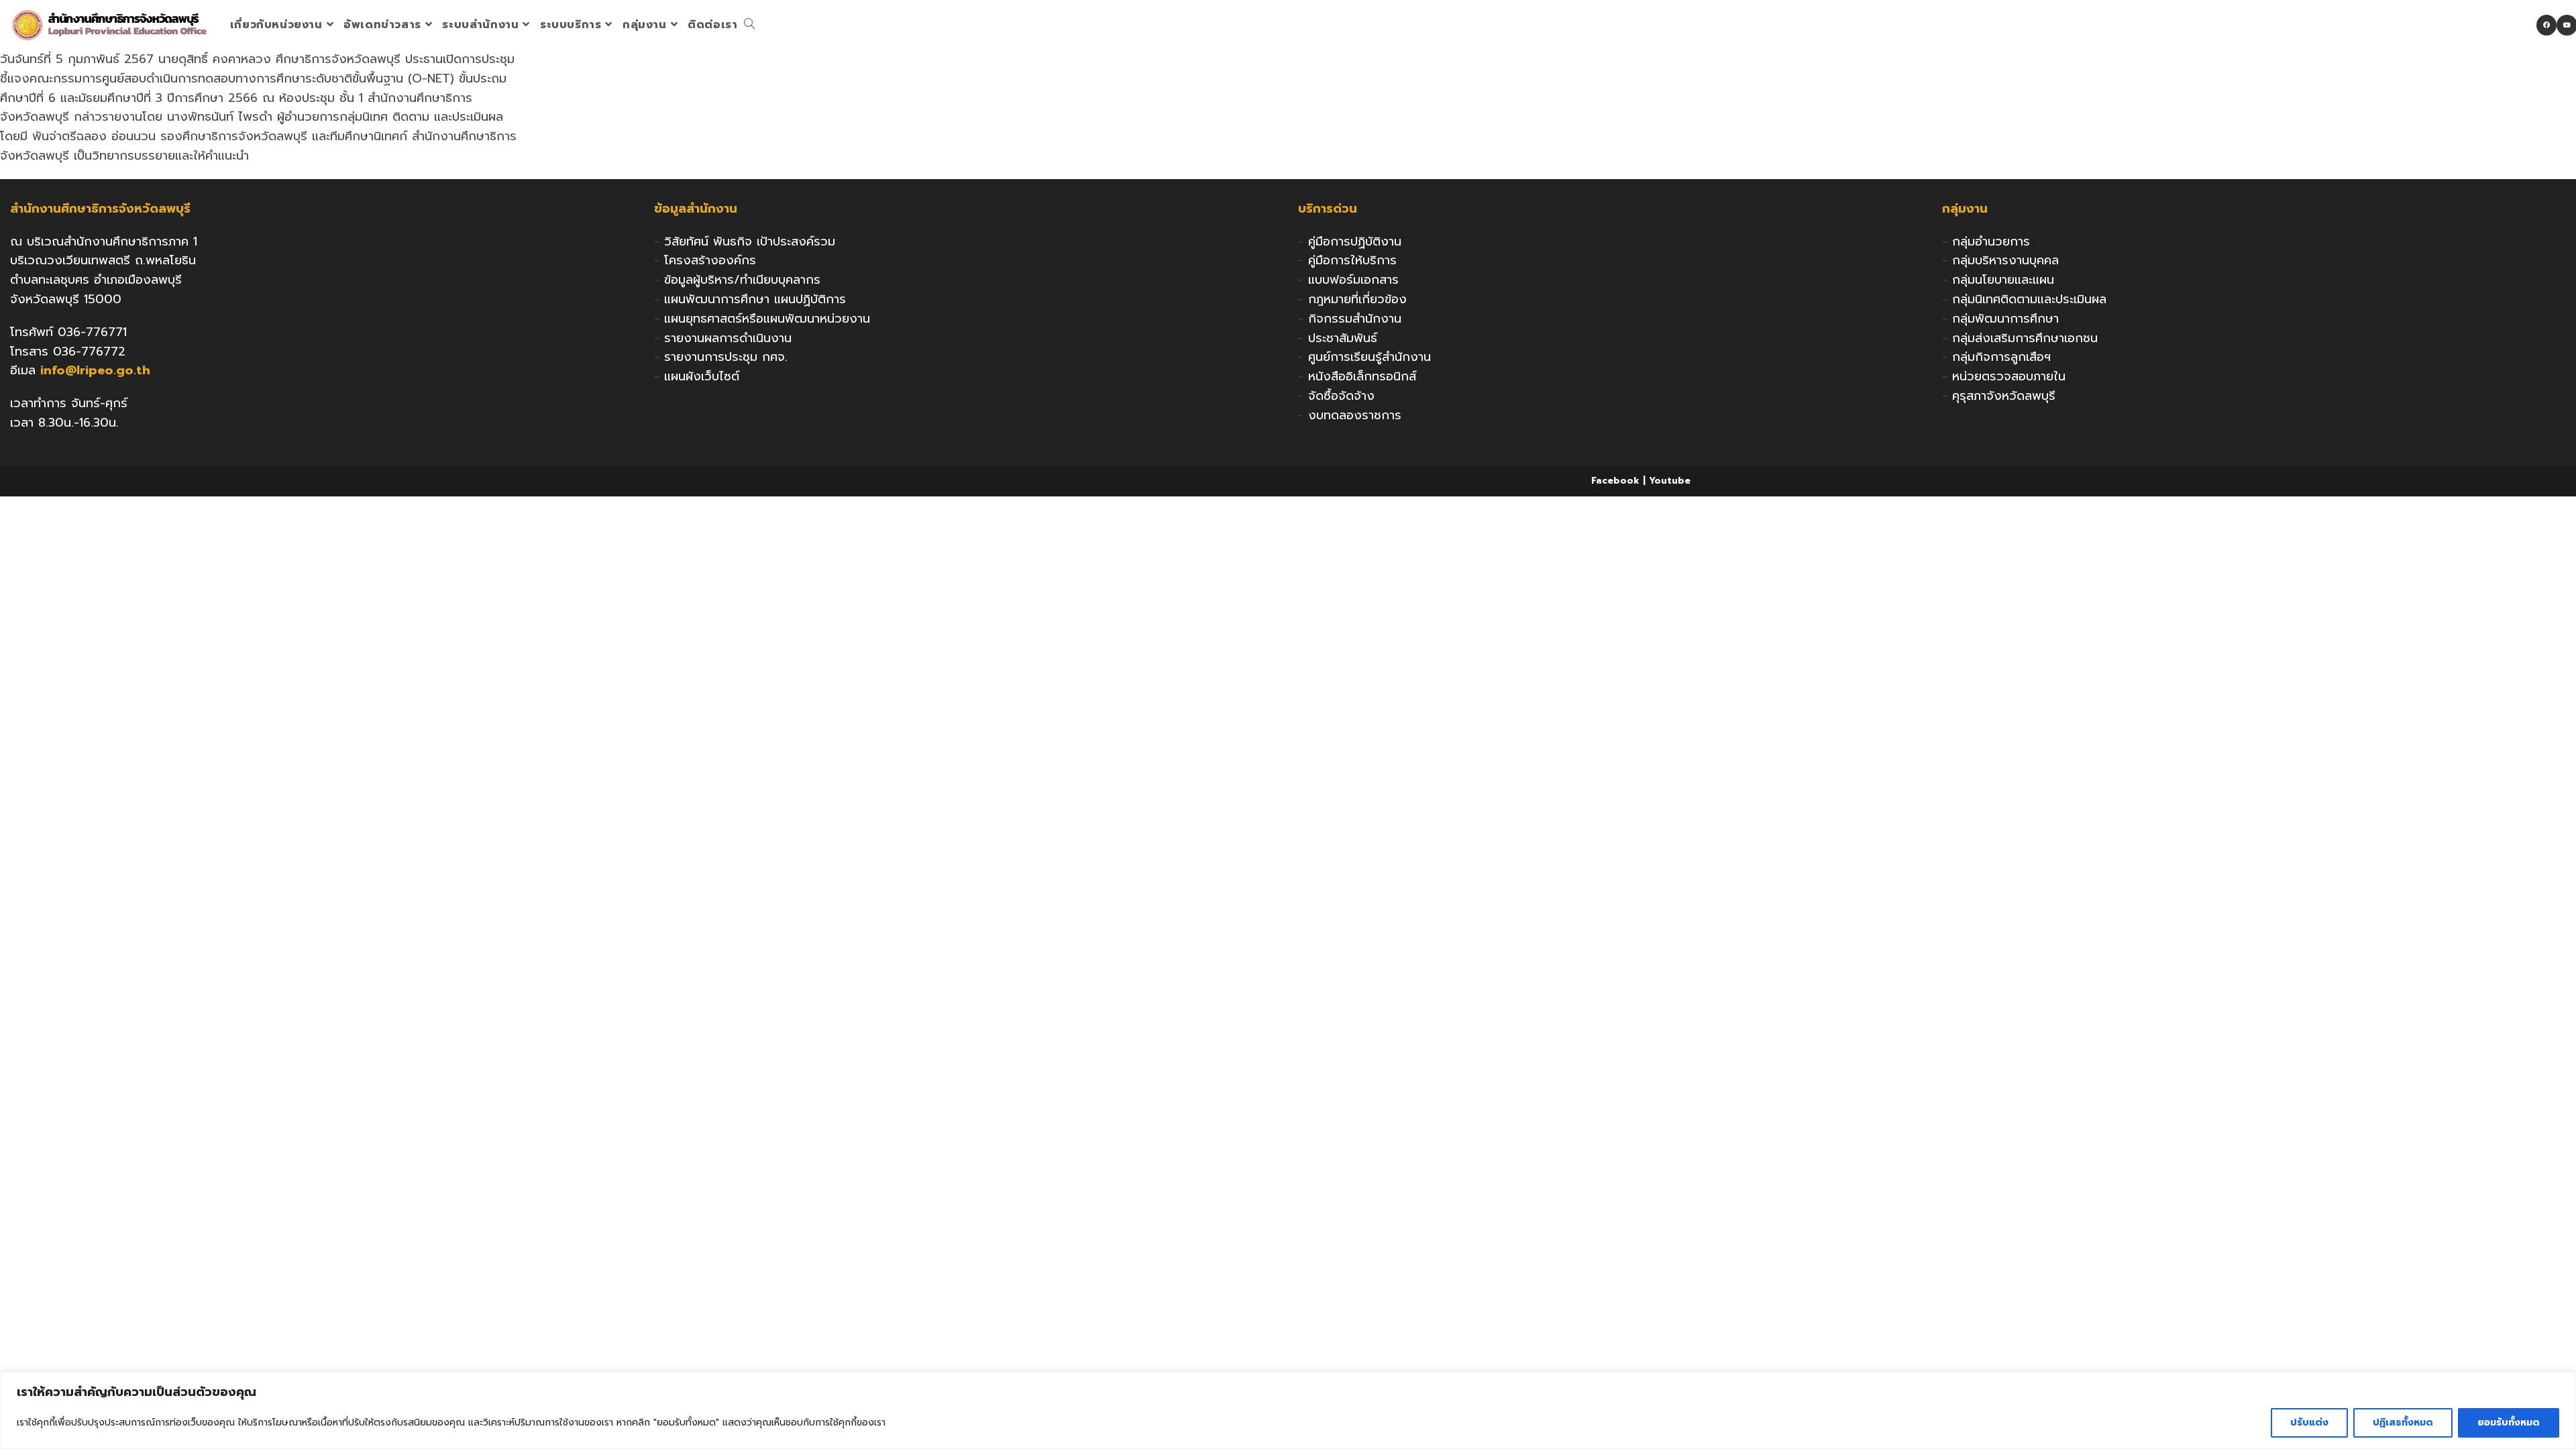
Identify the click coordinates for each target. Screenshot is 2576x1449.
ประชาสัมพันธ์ (1343, 338)
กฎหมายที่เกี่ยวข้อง (1357, 299)
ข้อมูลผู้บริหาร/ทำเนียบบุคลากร (742, 280)
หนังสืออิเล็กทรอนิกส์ (1362, 376)
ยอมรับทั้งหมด (2509, 1423)
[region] (1288, 1410)
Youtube (1670, 481)
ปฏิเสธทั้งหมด (2403, 1423)
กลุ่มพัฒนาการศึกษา (2005, 319)
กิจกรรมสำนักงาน (1355, 319)
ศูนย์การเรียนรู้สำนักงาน (1370, 357)
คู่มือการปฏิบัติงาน (1355, 241)
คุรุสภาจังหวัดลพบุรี (2004, 396)
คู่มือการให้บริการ (1352, 260)
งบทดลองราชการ (1355, 415)
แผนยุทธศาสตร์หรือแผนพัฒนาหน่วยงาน (767, 319)
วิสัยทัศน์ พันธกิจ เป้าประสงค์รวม (750, 241)
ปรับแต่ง (2309, 1423)
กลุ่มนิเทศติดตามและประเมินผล (2029, 299)
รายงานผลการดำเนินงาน (728, 338)
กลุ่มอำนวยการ (1991, 241)
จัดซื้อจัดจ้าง (1341, 396)
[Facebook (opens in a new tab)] (2546, 25)
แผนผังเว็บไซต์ (702, 376)
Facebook (1615, 481)
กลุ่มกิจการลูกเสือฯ (2001, 357)
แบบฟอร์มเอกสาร (1353, 280)
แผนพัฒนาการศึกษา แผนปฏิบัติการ (755, 299)
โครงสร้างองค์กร (710, 260)
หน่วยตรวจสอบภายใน (2009, 376)
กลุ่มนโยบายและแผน (2003, 280)
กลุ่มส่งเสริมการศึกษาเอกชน (2025, 338)
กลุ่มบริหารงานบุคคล (2005, 260)
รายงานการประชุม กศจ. (726, 357)
